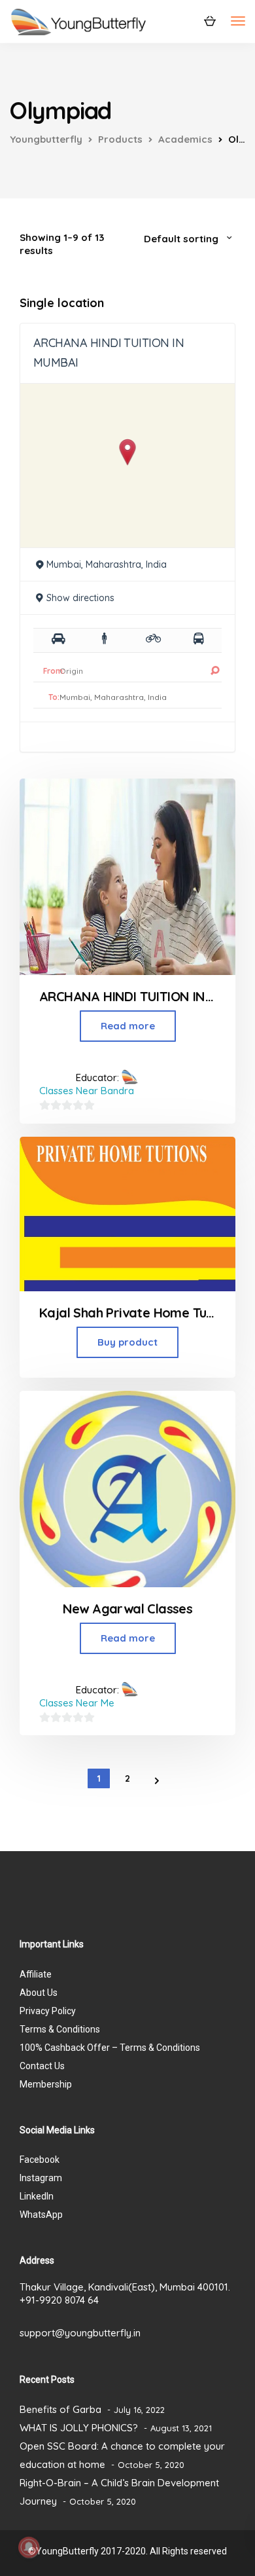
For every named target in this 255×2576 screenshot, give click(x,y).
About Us (39, 1993)
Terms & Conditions (60, 2029)
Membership (46, 2084)
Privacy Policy (48, 2011)
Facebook (40, 2160)
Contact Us (42, 2066)
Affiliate (36, 1974)
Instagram (41, 2178)
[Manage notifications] (29, 2547)
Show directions (80, 598)
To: (54, 697)
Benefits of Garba (60, 2409)
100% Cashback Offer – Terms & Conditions (110, 2048)
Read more (128, 1026)
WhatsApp (41, 2215)
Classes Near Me (77, 1703)
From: (54, 671)
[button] (128, 452)
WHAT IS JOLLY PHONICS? (79, 2428)
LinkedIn (37, 2196)
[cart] (210, 20)
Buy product (127, 1342)
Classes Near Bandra (87, 1091)
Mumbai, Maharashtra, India (107, 564)
